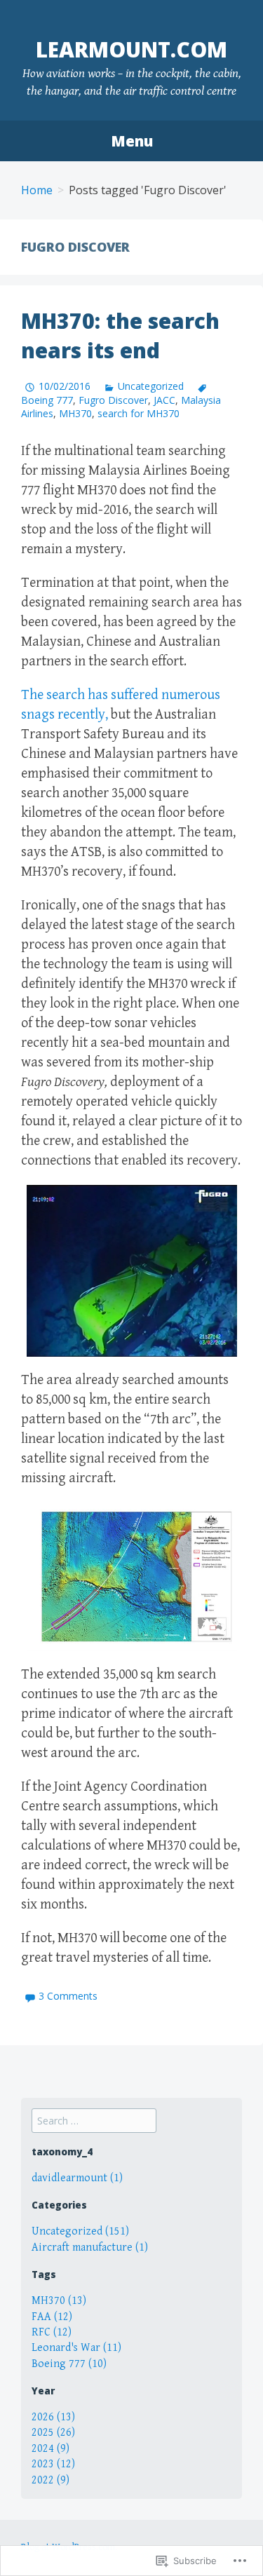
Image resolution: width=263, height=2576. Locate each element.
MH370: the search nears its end (120, 335)
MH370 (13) (59, 2301)
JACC (164, 400)
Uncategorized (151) (80, 2231)
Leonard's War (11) (76, 2348)
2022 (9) (50, 2480)
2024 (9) (50, 2449)
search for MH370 (139, 413)
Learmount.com (131, 49)
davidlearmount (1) (77, 2178)
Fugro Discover (113, 400)
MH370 (75, 413)
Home (37, 190)
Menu (132, 141)
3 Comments (68, 1996)
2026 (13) (53, 2417)
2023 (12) (53, 2464)
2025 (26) (53, 2433)
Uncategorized (151, 386)
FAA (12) (52, 2317)
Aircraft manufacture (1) (90, 2248)
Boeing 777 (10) (69, 2364)
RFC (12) (52, 2332)
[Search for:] (94, 2121)
